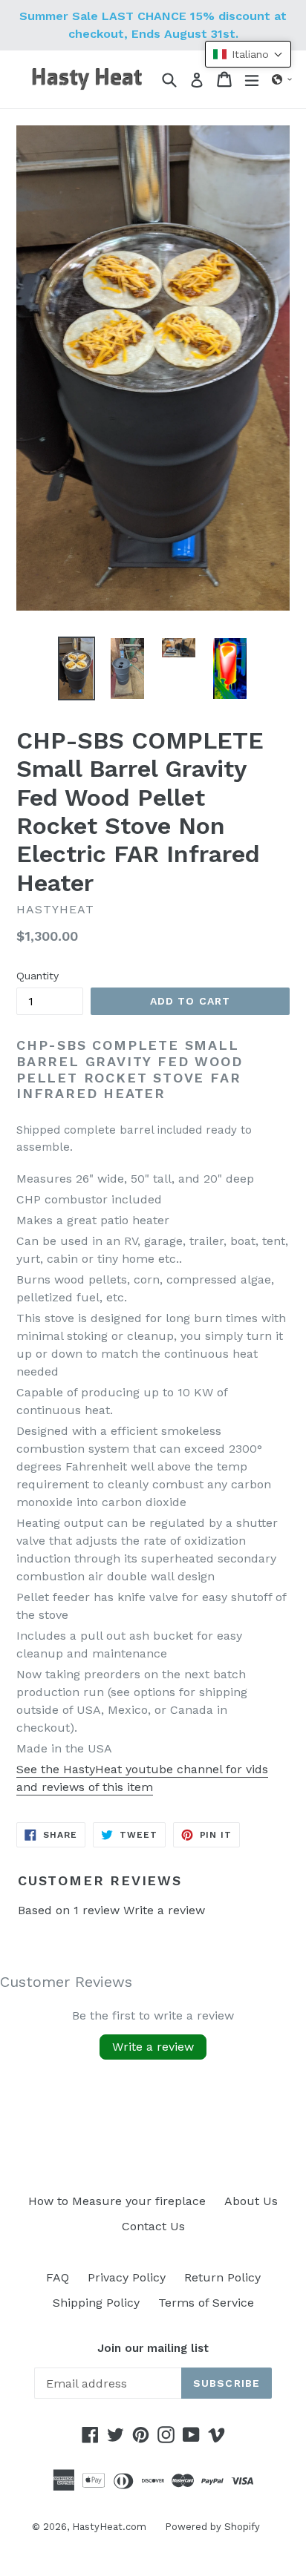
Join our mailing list (153, 2348)
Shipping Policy (96, 2303)
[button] (282, 79)
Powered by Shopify (212, 2527)
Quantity (38, 976)
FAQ (58, 2277)
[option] (76, 668)
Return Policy (222, 2277)
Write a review (164, 1910)
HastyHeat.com (109, 2527)
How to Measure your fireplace (117, 2201)
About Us (251, 2201)
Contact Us (153, 2226)
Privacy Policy (127, 2277)
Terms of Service (206, 2303)
